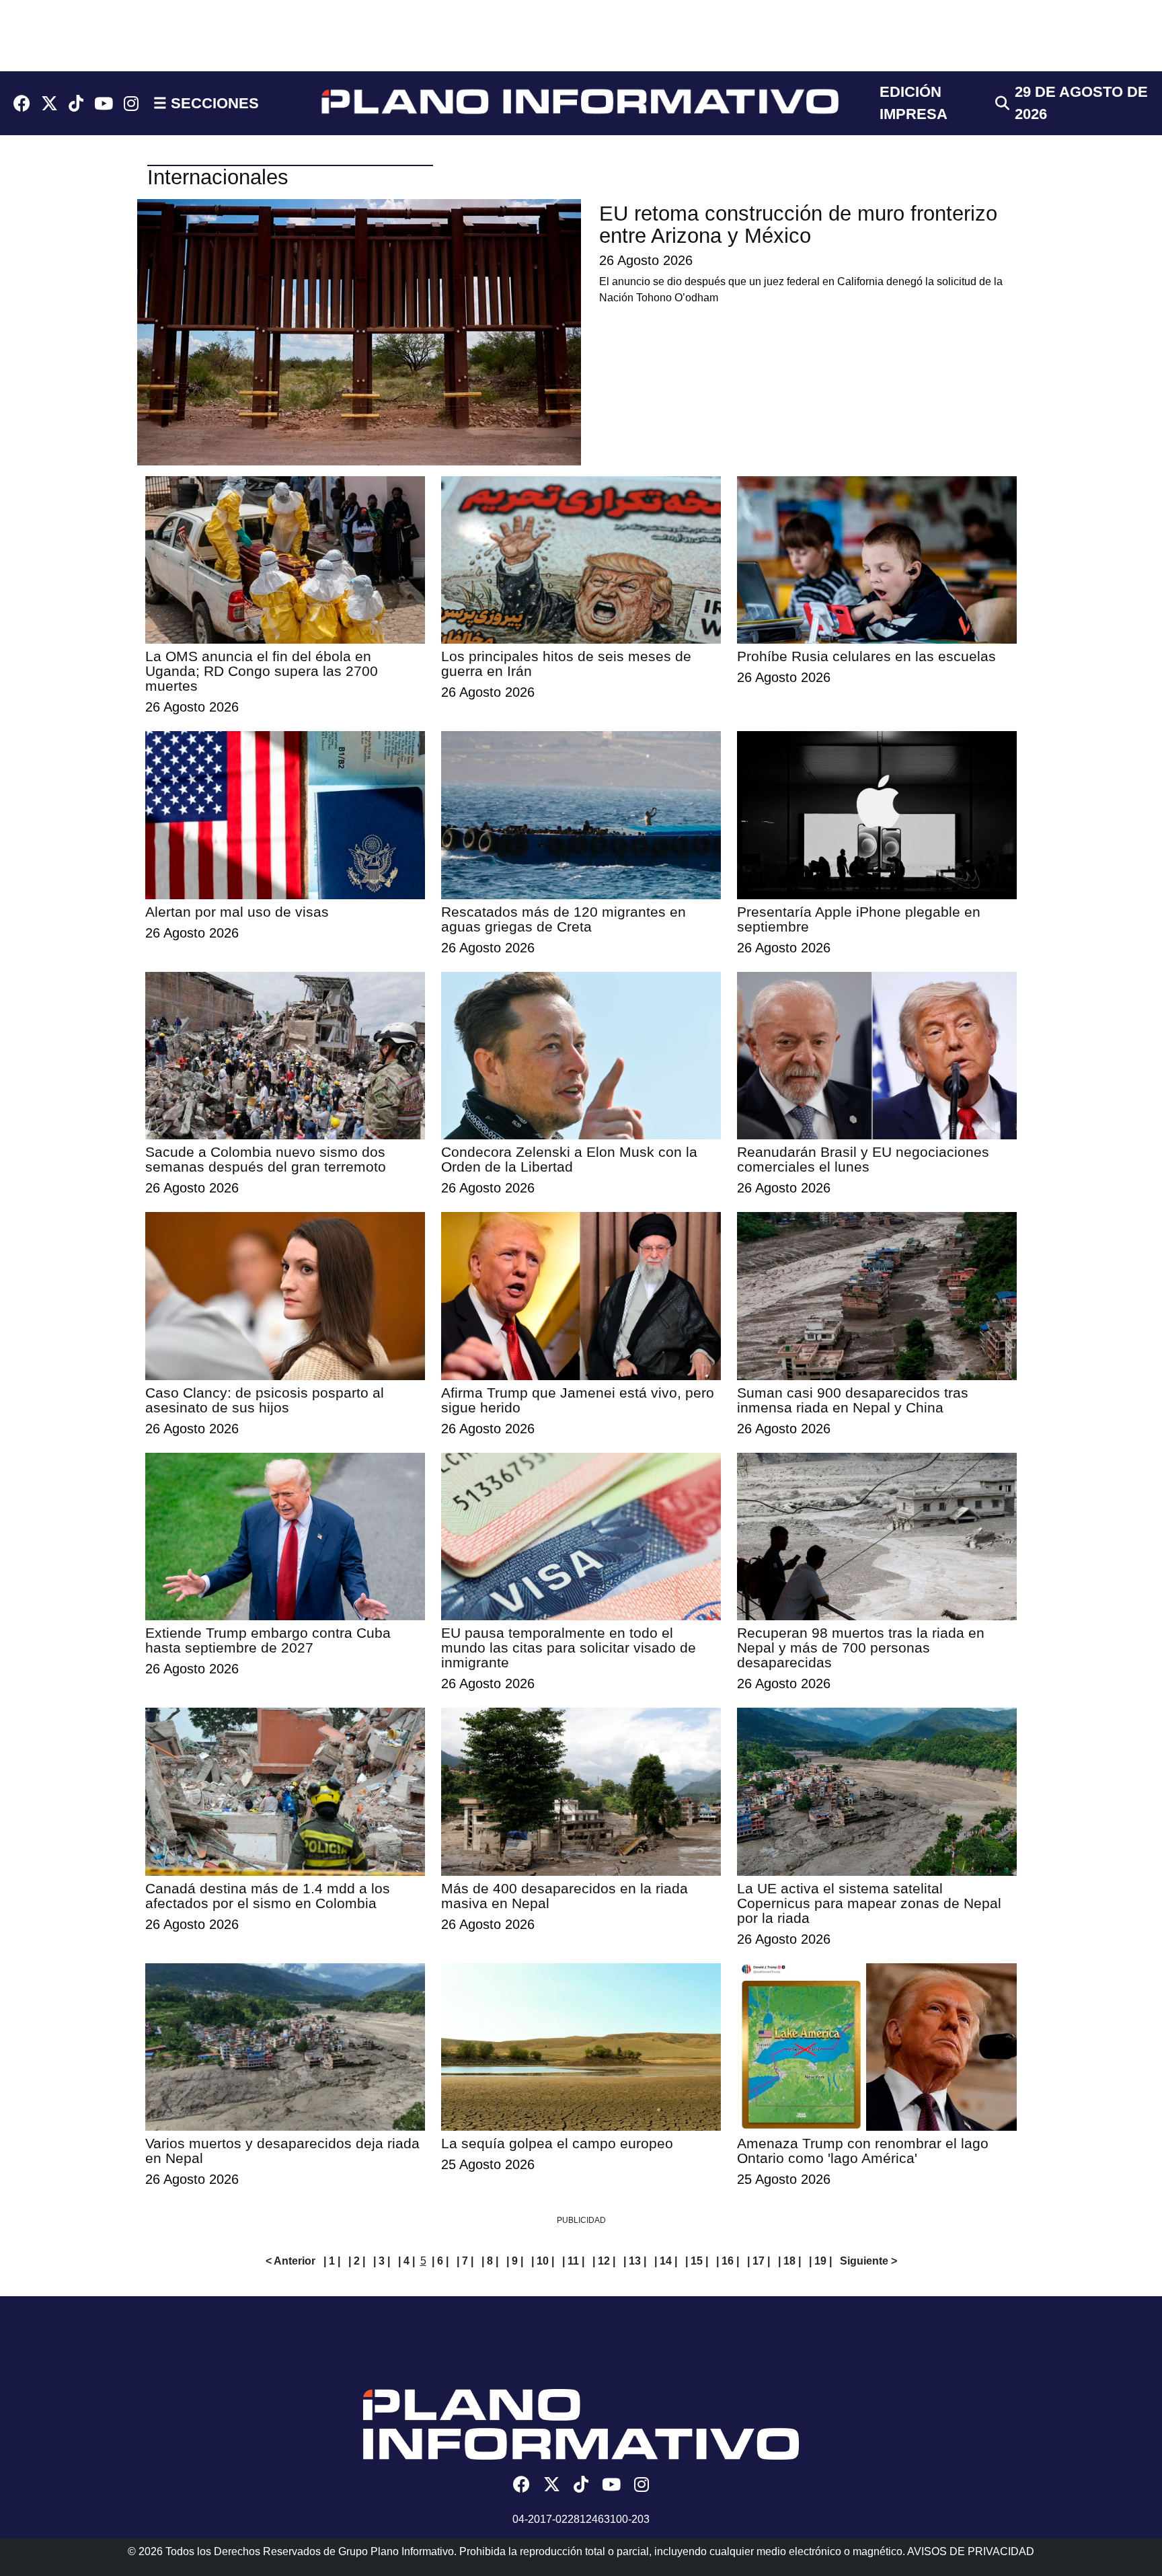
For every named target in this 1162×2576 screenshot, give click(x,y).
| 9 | (515, 2261)
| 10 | (543, 2261)
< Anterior (290, 2261)
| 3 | (382, 2261)
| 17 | (759, 2261)
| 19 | (820, 2261)
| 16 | (728, 2261)
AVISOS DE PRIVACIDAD (971, 2551)
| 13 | (635, 2261)
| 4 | (406, 2261)
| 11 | (573, 2261)
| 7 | (465, 2261)
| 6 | (440, 2261)
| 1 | (332, 2261)
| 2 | (357, 2261)
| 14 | (666, 2261)
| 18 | (789, 2261)
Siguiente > (868, 2261)
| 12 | (604, 2261)
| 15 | (697, 2261)
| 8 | (490, 2261)
